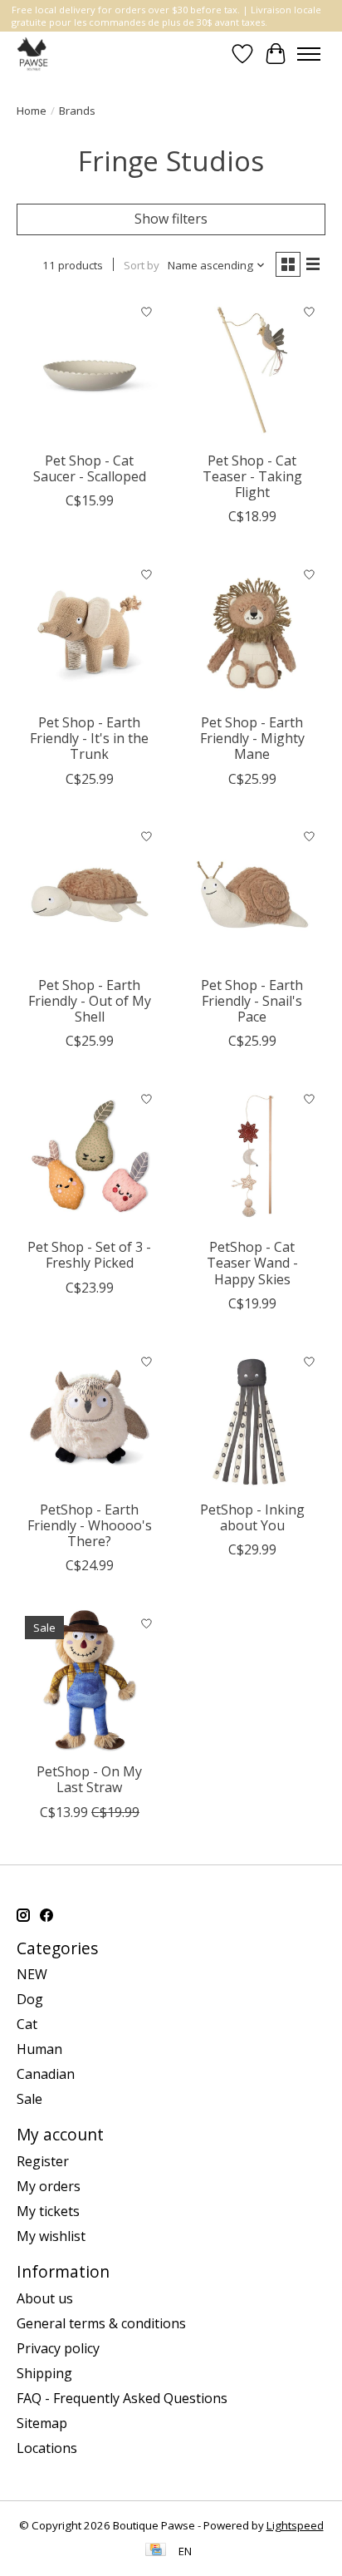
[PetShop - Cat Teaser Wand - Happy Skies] (252, 1156)
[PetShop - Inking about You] (252, 1419)
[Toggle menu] (309, 54)
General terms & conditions (101, 2323)
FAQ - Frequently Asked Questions (122, 2398)
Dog (30, 1999)
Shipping (44, 2373)
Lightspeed (295, 2525)
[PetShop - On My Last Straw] (90, 1681)
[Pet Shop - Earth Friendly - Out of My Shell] (90, 894)
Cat (27, 2024)
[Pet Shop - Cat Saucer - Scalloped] (90, 370)
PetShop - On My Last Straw (89, 1779)
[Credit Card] (156, 2551)
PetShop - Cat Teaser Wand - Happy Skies (252, 1263)
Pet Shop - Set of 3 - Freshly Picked (89, 1255)
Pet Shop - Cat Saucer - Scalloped (90, 468)
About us (45, 2298)
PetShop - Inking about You (252, 1517)
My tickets (48, 2211)
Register (43, 2161)
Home (32, 111)
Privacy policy (58, 2348)
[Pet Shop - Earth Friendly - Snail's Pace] (252, 894)
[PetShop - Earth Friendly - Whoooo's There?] (90, 1419)
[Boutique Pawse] (34, 54)
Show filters (171, 219)
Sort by (142, 265)
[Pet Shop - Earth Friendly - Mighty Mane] (252, 632)
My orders (49, 2186)
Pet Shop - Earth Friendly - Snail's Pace (252, 1001)
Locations (47, 2448)
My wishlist (51, 2236)
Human (39, 2049)
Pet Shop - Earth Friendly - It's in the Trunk (89, 738)
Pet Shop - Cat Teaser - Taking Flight (252, 476)
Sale (29, 2099)
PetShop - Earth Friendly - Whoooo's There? (90, 1525)
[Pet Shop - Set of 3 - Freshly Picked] (90, 1156)
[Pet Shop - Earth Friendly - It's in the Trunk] (90, 632)
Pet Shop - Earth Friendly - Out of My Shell (90, 1001)
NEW (32, 1974)
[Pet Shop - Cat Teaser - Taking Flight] (252, 370)
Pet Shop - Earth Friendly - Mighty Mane (252, 738)
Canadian (46, 2074)
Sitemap (42, 2423)
